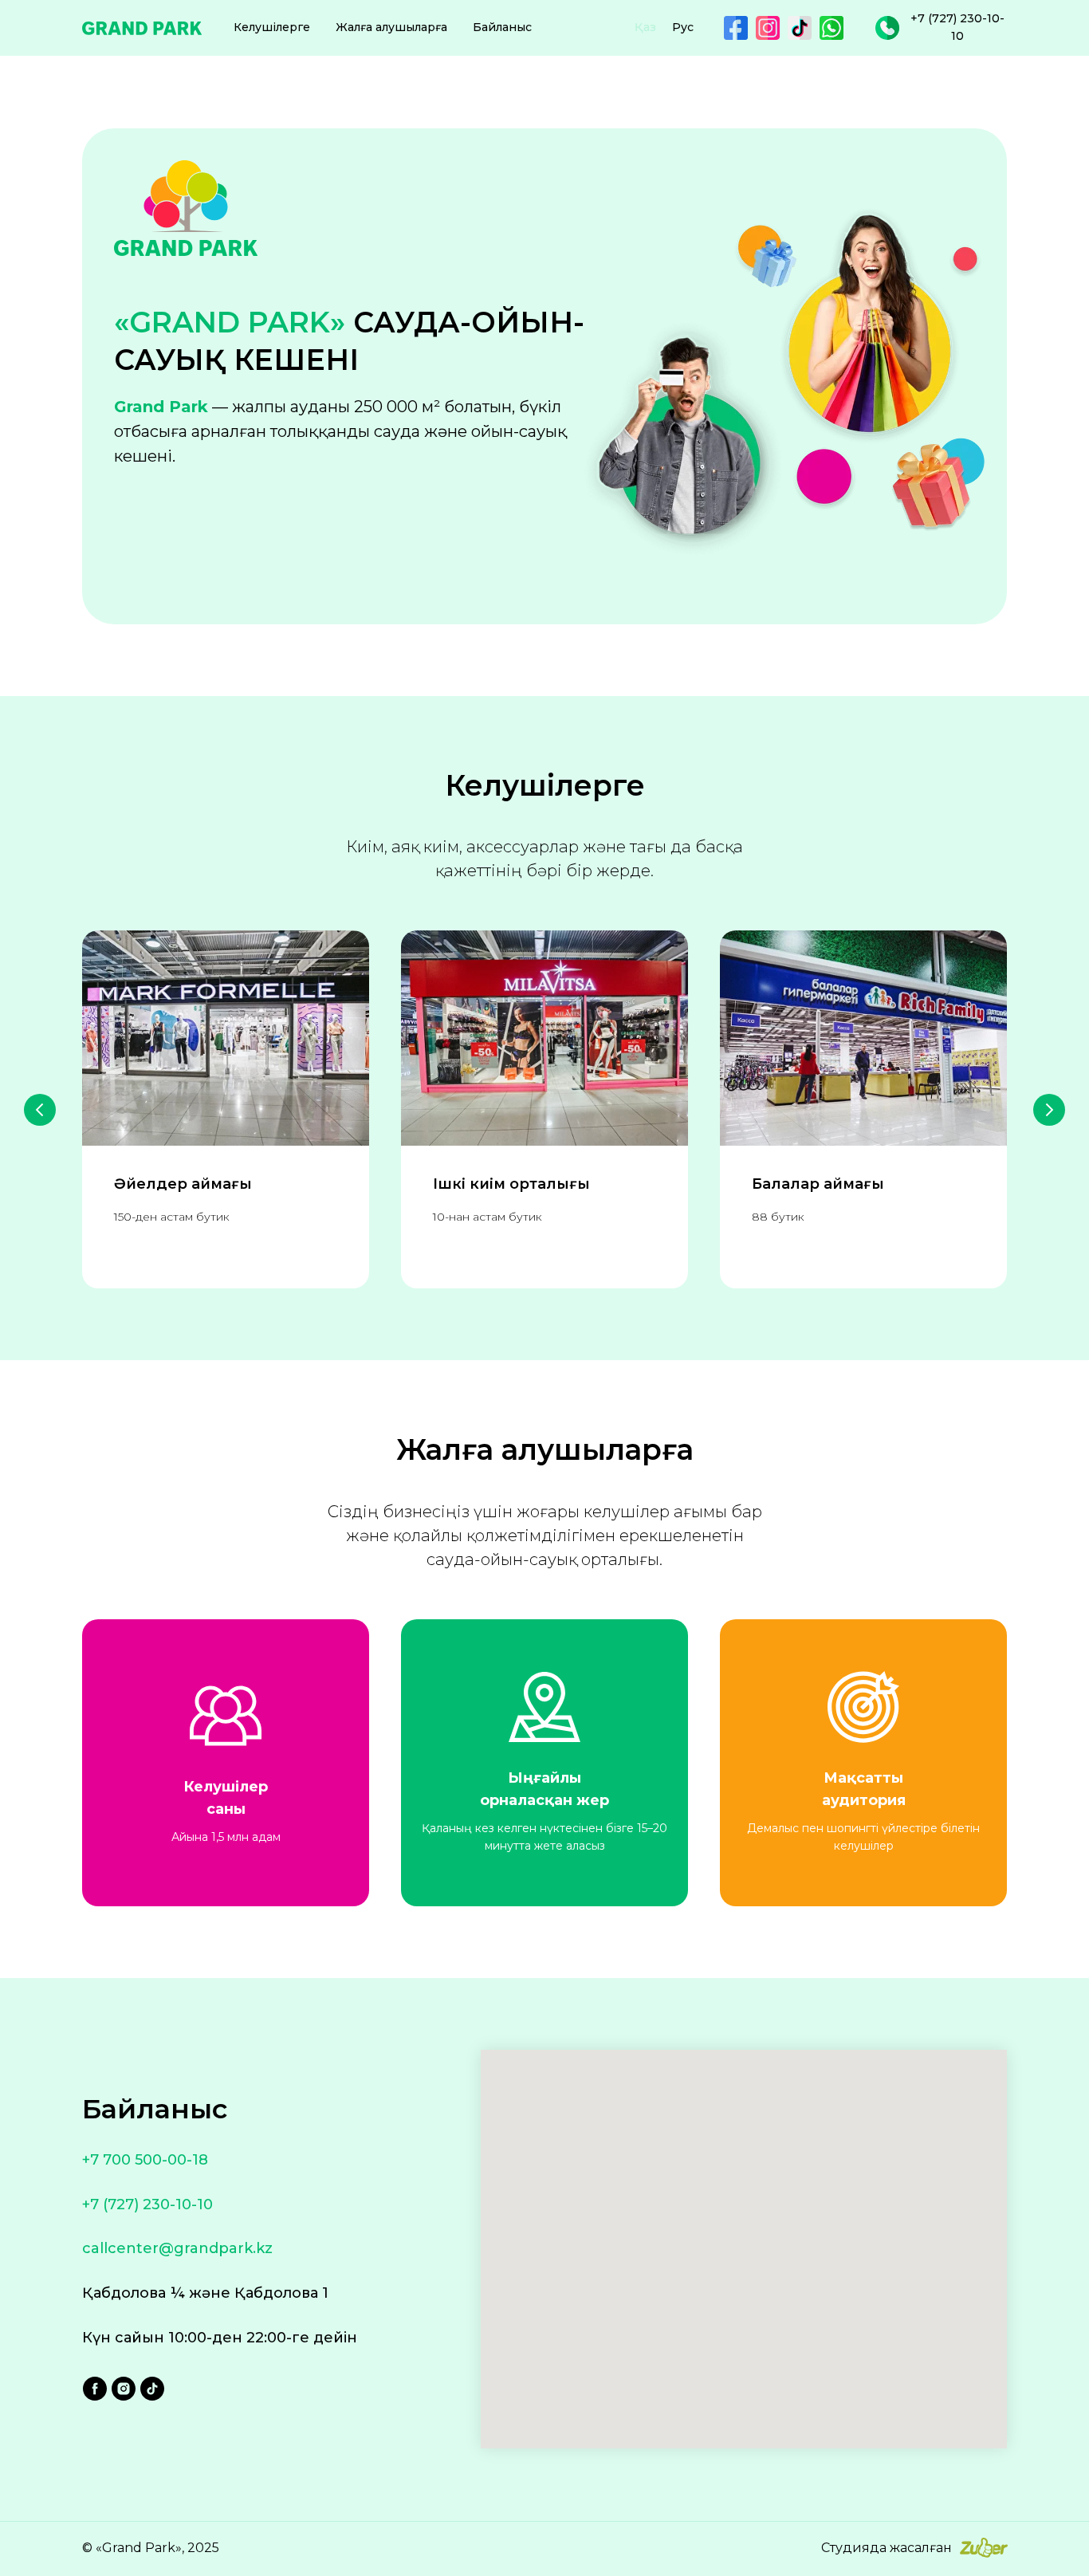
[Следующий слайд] (1049, 1110)
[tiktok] (152, 2389)
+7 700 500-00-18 (145, 2160)
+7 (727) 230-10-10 (147, 2204)
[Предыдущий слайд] (40, 1110)
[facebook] (95, 2389)
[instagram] (124, 2389)
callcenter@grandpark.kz (177, 2248)
